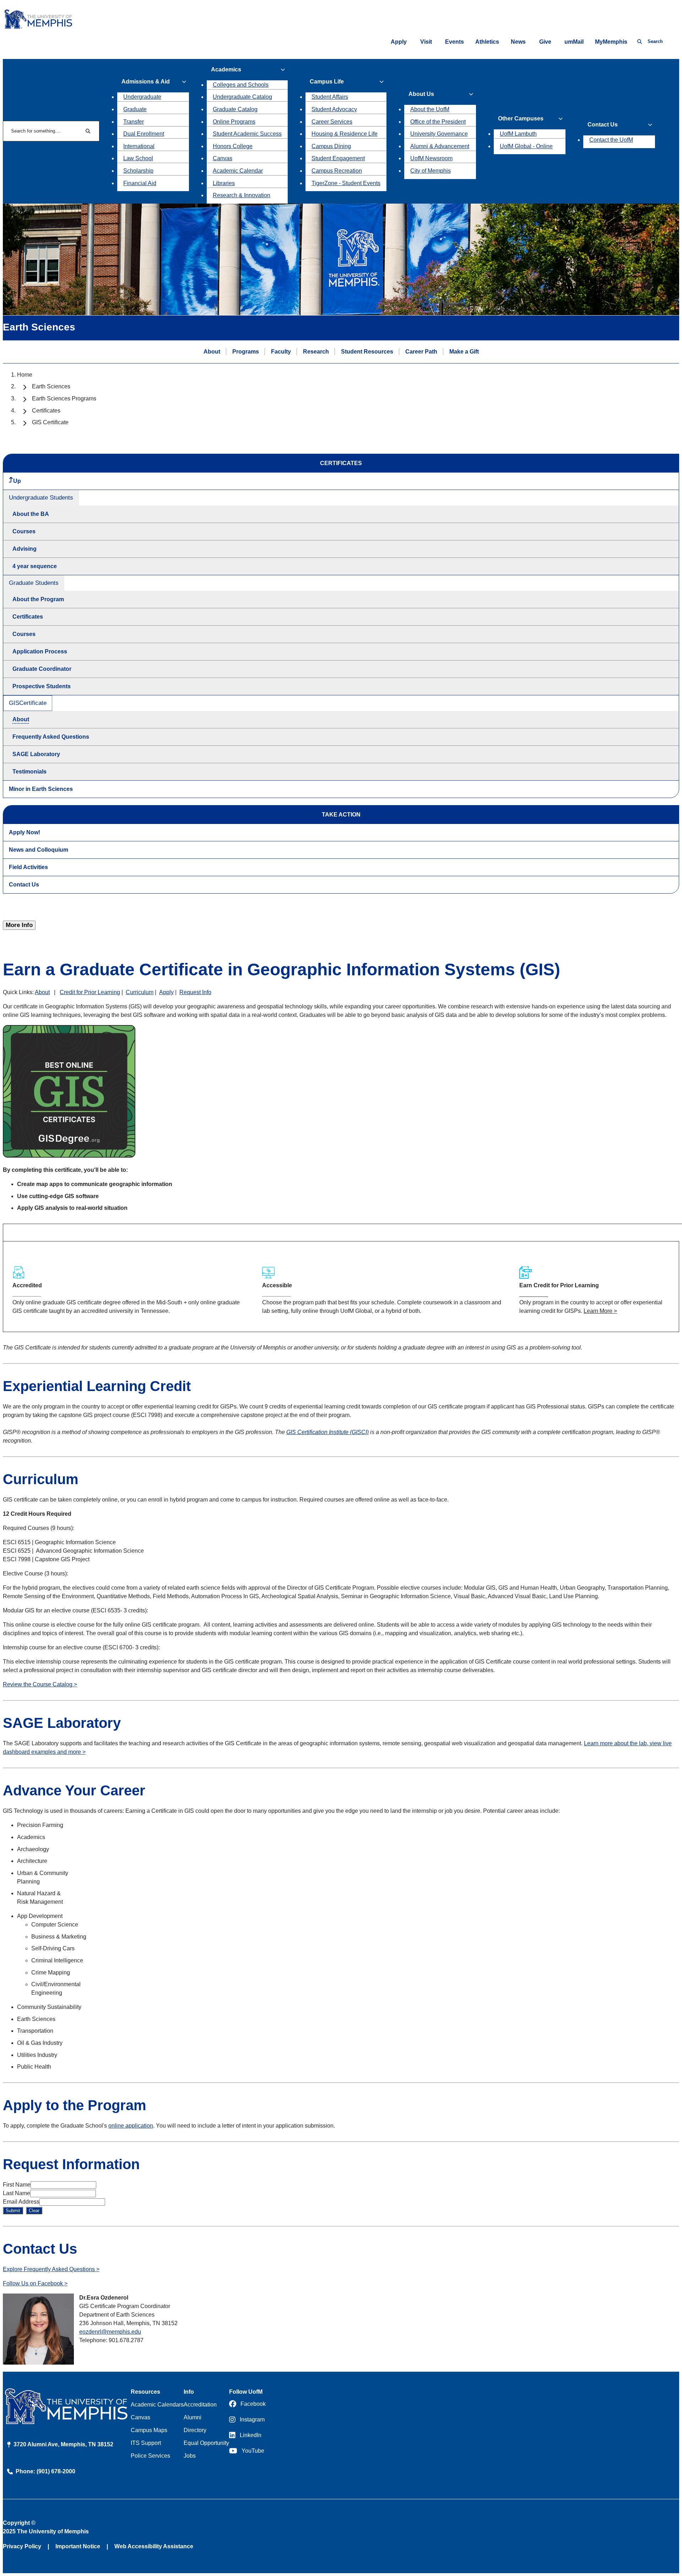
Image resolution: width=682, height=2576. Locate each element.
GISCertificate (28, 703)
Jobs (190, 2456)
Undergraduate (142, 97)
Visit (426, 42)
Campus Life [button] (327, 82)
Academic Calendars (157, 2405)
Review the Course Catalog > (40, 1684)
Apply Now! (25, 832)
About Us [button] (421, 94)
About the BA (31, 514)
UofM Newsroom (431, 158)
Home (25, 375)
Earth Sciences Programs (64, 398)
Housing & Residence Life (345, 134)
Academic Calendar (238, 171)
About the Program (38, 599)
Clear (34, 2211)
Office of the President (438, 122)
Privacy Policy (22, 2546)
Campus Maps (149, 2430)
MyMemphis (611, 42)
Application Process (40, 651)
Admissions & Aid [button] (146, 82)
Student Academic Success (247, 134)
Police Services (150, 2456)
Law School (138, 158)
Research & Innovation (242, 195)
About (212, 352)
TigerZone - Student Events (346, 183)
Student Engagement (338, 158)
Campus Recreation (337, 171)
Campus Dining (331, 146)
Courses (24, 531)
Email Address (21, 2202)
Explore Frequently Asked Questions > (51, 2269)
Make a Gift (464, 352)
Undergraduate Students (41, 498)
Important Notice (78, 2546)
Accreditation (200, 2405)
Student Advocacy (334, 109)
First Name (17, 2185)
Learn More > (600, 1311)
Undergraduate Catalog (242, 97)
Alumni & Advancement (440, 146)
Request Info (195, 992)
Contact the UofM (611, 140)
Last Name (17, 2193)
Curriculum (140, 992)
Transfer (134, 122)
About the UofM (430, 109)
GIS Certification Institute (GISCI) (328, 1432)
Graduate (135, 109)
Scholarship (138, 171)
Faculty (281, 352)
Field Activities (28, 867)
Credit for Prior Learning (90, 992)
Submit (13, 2211)
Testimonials (29, 772)
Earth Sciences (51, 386)
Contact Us (24, 885)
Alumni (193, 2417)
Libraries (224, 183)
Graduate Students (34, 583)
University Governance (439, 134)
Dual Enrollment (144, 134)
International (139, 146)
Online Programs (234, 122)
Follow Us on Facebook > (35, 2283)
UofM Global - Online (526, 146)
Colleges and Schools (241, 85)
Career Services (332, 122)
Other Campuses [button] (521, 118)
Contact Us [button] (603, 125)
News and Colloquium (39, 850)
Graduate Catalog (235, 109)
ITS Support (146, 2443)
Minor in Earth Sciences (41, 789)
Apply (399, 42)
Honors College (233, 146)
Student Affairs (330, 97)
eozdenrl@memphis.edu (110, 2332)
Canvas (223, 158)
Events (454, 42)
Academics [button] (226, 69)
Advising (25, 549)
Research (316, 352)
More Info (19, 925)
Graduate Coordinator (42, 669)
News (518, 42)
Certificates (46, 411)
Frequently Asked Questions (51, 737)
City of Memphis (431, 171)
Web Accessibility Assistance (154, 2546)
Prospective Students (42, 686)
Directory (195, 2430)
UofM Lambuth (518, 134)
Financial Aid (140, 183)
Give (545, 42)
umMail (574, 42)
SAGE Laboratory (36, 754)
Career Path (421, 352)
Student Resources (367, 352)
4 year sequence (35, 566)
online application (131, 2126)
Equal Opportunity (206, 2443)
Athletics (487, 42)
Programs (246, 352)
